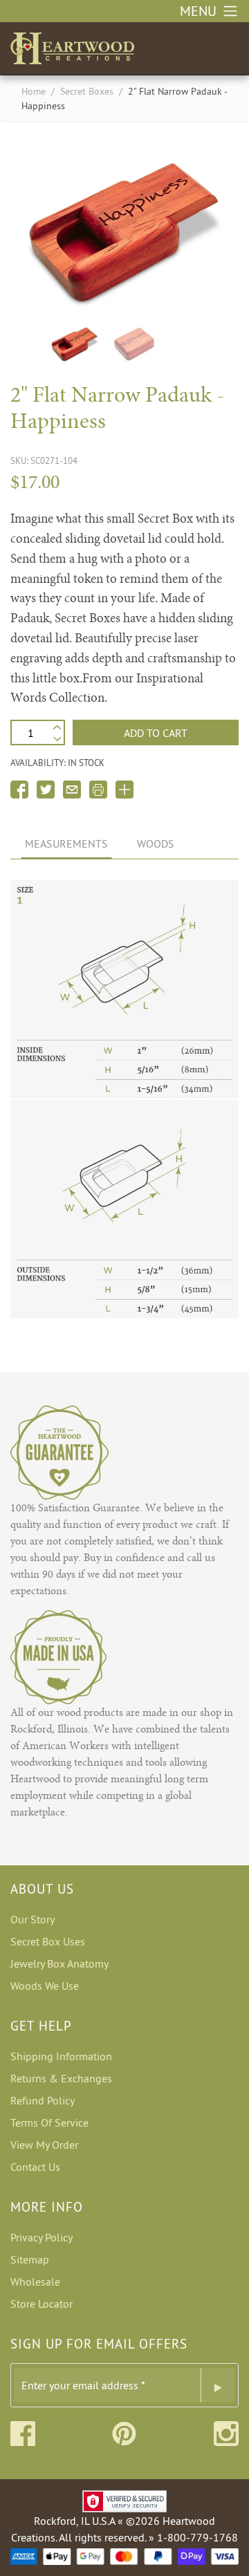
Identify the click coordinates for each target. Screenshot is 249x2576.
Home (34, 91)
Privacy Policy (41, 2237)
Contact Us (35, 2167)
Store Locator (41, 2304)
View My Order (44, 2145)
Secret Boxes (87, 91)
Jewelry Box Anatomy (59, 1963)
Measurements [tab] (66, 843)
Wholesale (35, 2281)
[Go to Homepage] (72, 46)
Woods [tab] (156, 843)
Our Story (33, 1919)
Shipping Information (61, 2056)
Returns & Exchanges (61, 2078)
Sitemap (30, 2259)
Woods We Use (45, 1986)
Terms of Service (49, 2122)
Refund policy (43, 2100)
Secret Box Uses (48, 1941)
